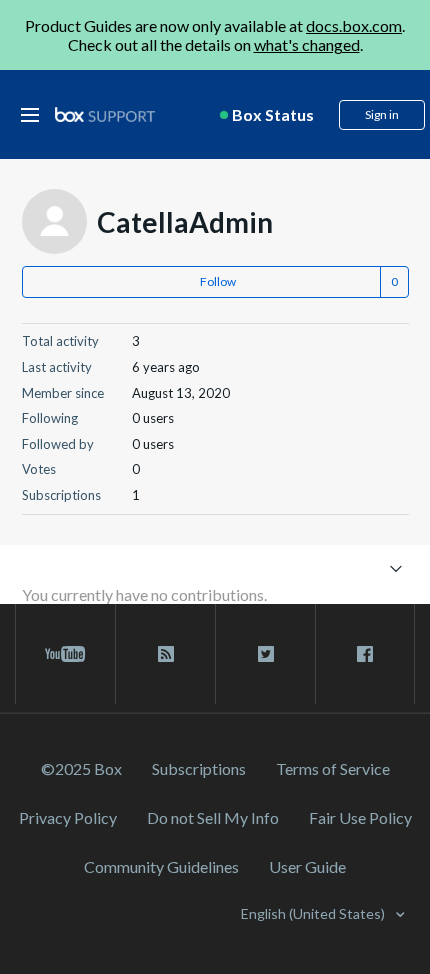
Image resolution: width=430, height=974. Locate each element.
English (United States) (314, 913)
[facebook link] (365, 654)
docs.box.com (354, 25)
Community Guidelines (161, 866)
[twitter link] (265, 654)
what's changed (307, 44)
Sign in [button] (382, 114)
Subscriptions (199, 768)
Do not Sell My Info (213, 817)
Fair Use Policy (360, 817)
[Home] (105, 115)
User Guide (307, 866)
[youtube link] (65, 654)
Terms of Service (333, 768)
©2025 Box (81, 768)
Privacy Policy (68, 817)
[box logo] (105, 114)
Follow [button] (218, 281)
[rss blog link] (165, 654)
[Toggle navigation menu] (396, 567)
